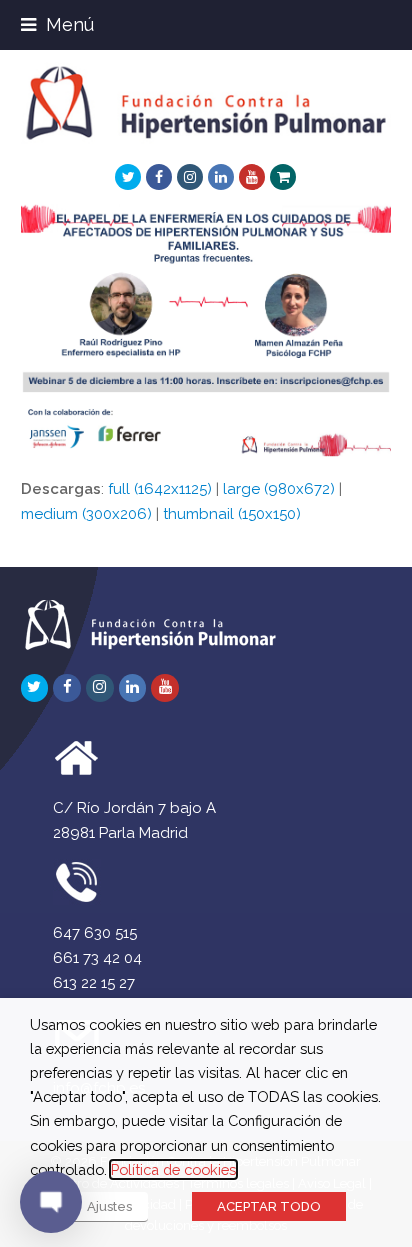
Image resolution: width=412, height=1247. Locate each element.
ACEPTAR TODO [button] (269, 1206)
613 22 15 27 (94, 983)
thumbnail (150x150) (232, 514)
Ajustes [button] (109, 1206)
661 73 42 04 (97, 958)
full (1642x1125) (160, 489)
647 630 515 (95, 933)
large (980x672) (279, 489)
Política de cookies (173, 1169)
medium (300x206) (86, 514)
